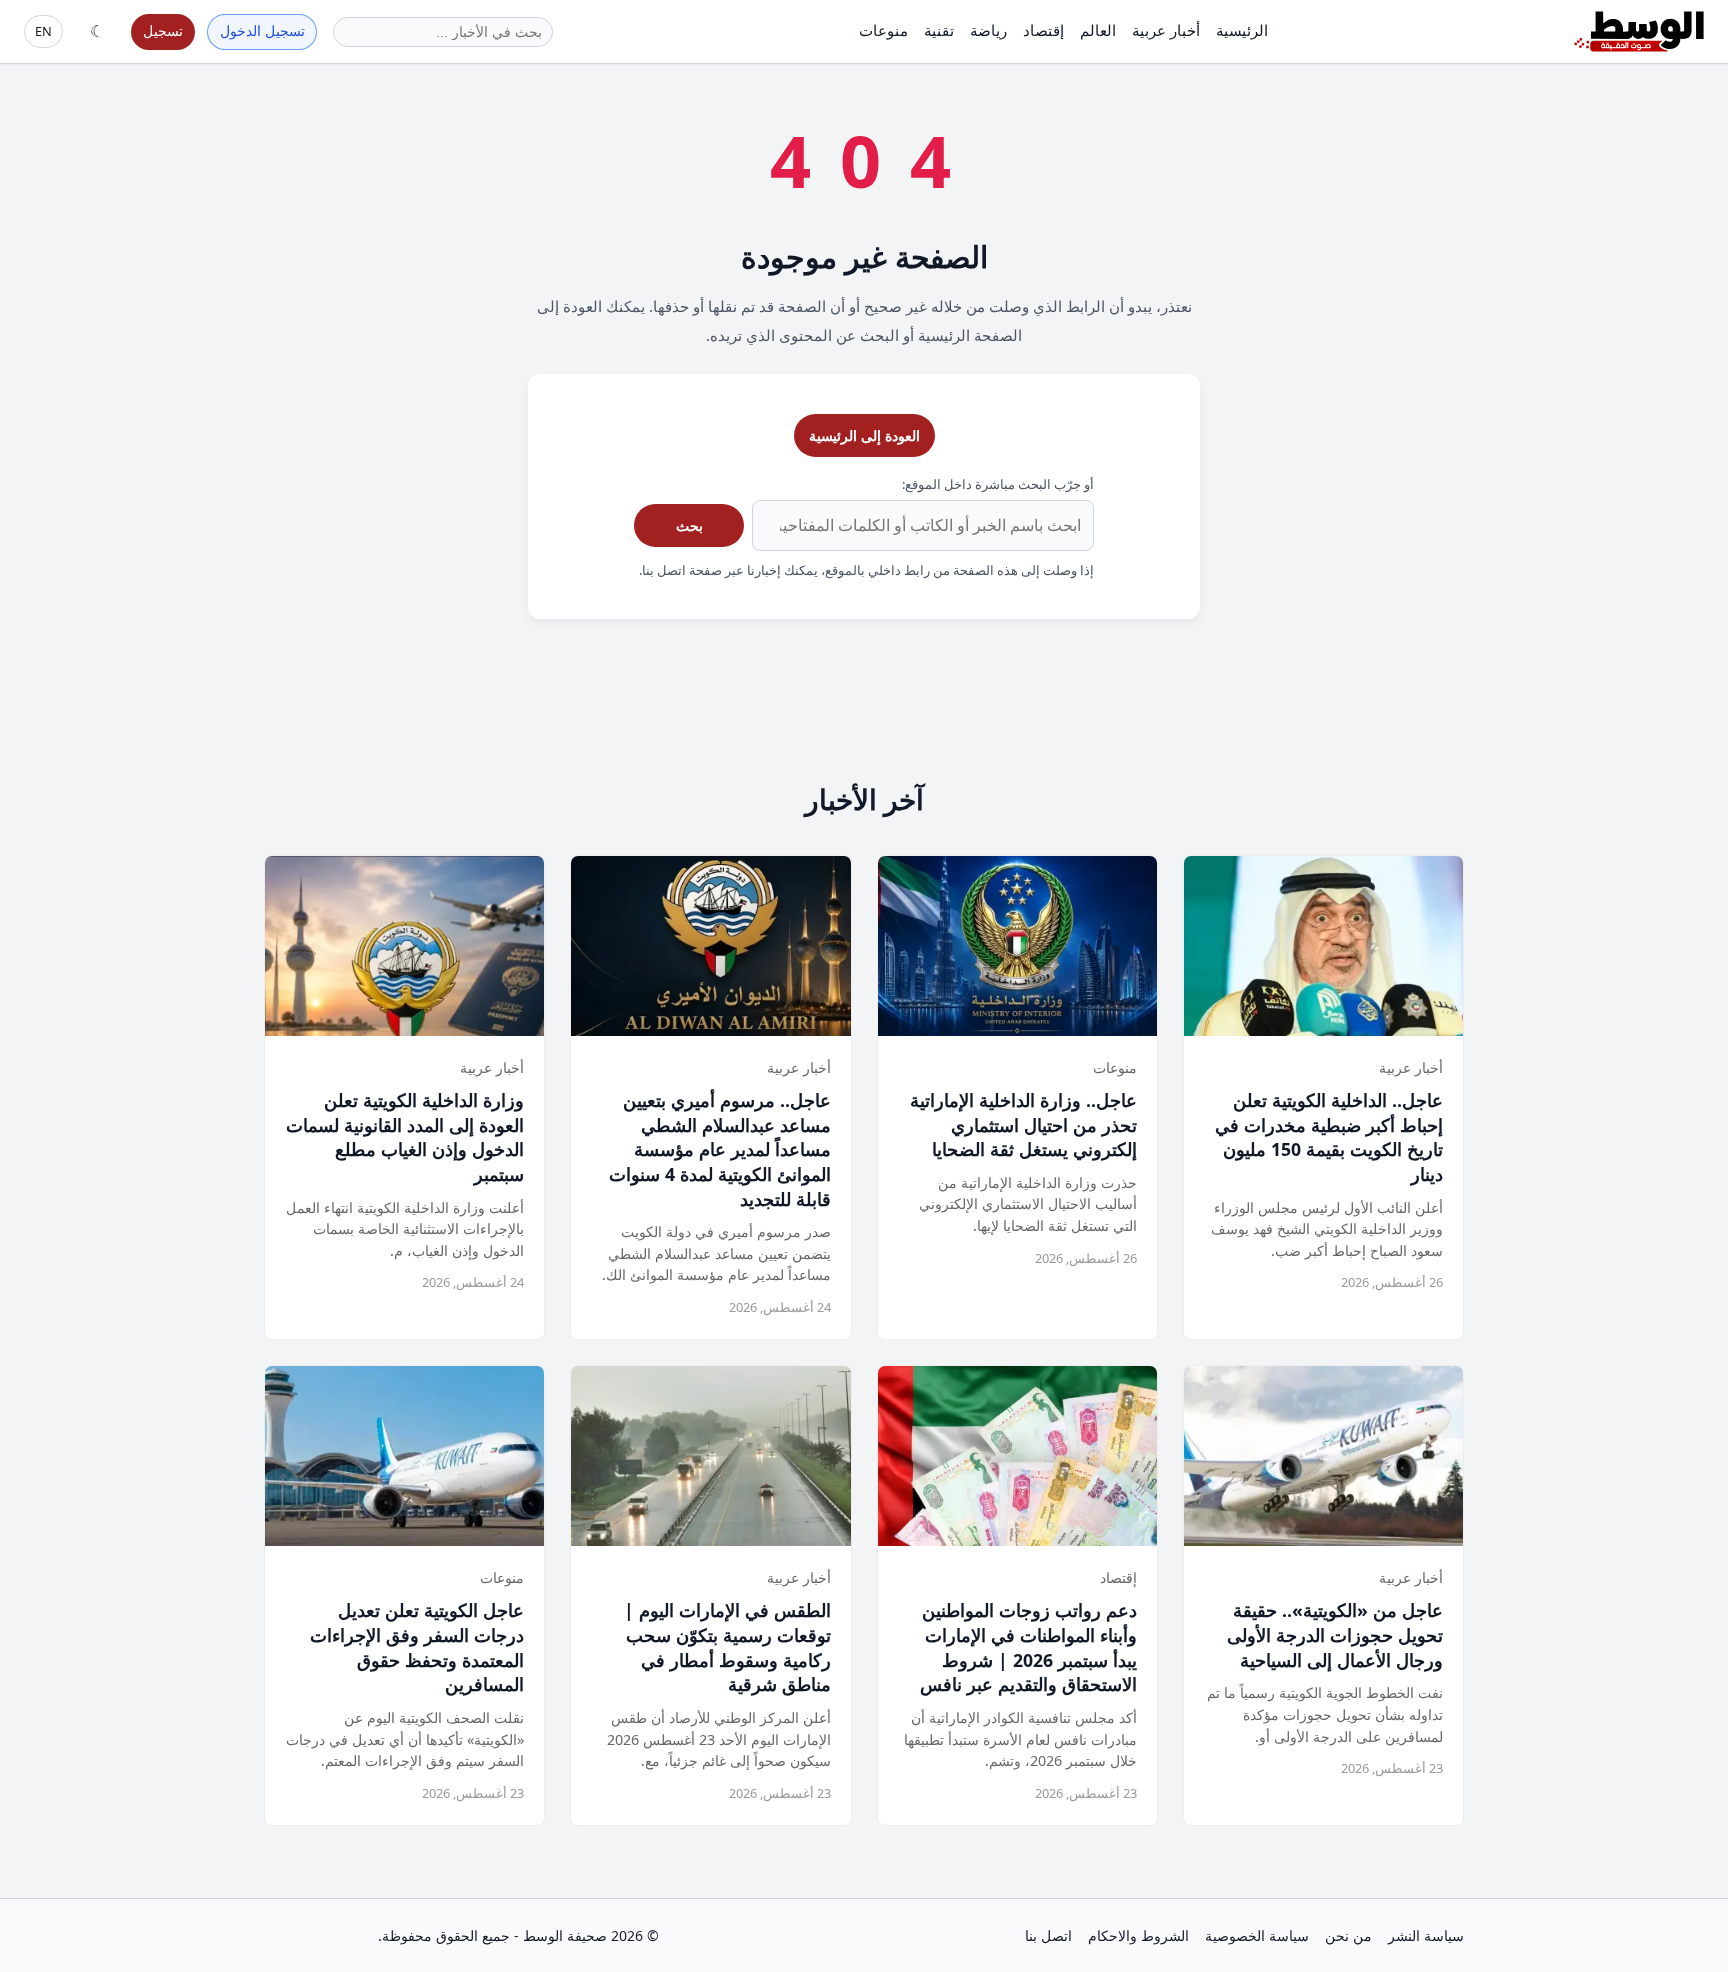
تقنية (939, 30)
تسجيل (163, 30)
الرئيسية (1242, 30)
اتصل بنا (1048, 1935)
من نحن (1348, 1935)
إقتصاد (1043, 30)
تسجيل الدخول (262, 30)
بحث (689, 525)
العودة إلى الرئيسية (864, 435)
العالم (1098, 30)
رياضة (988, 30)
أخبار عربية (1166, 30)
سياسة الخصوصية (1257, 1935)
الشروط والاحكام (1138, 1935)
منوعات (883, 30)
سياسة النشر (1426, 1935)
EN (43, 31)
